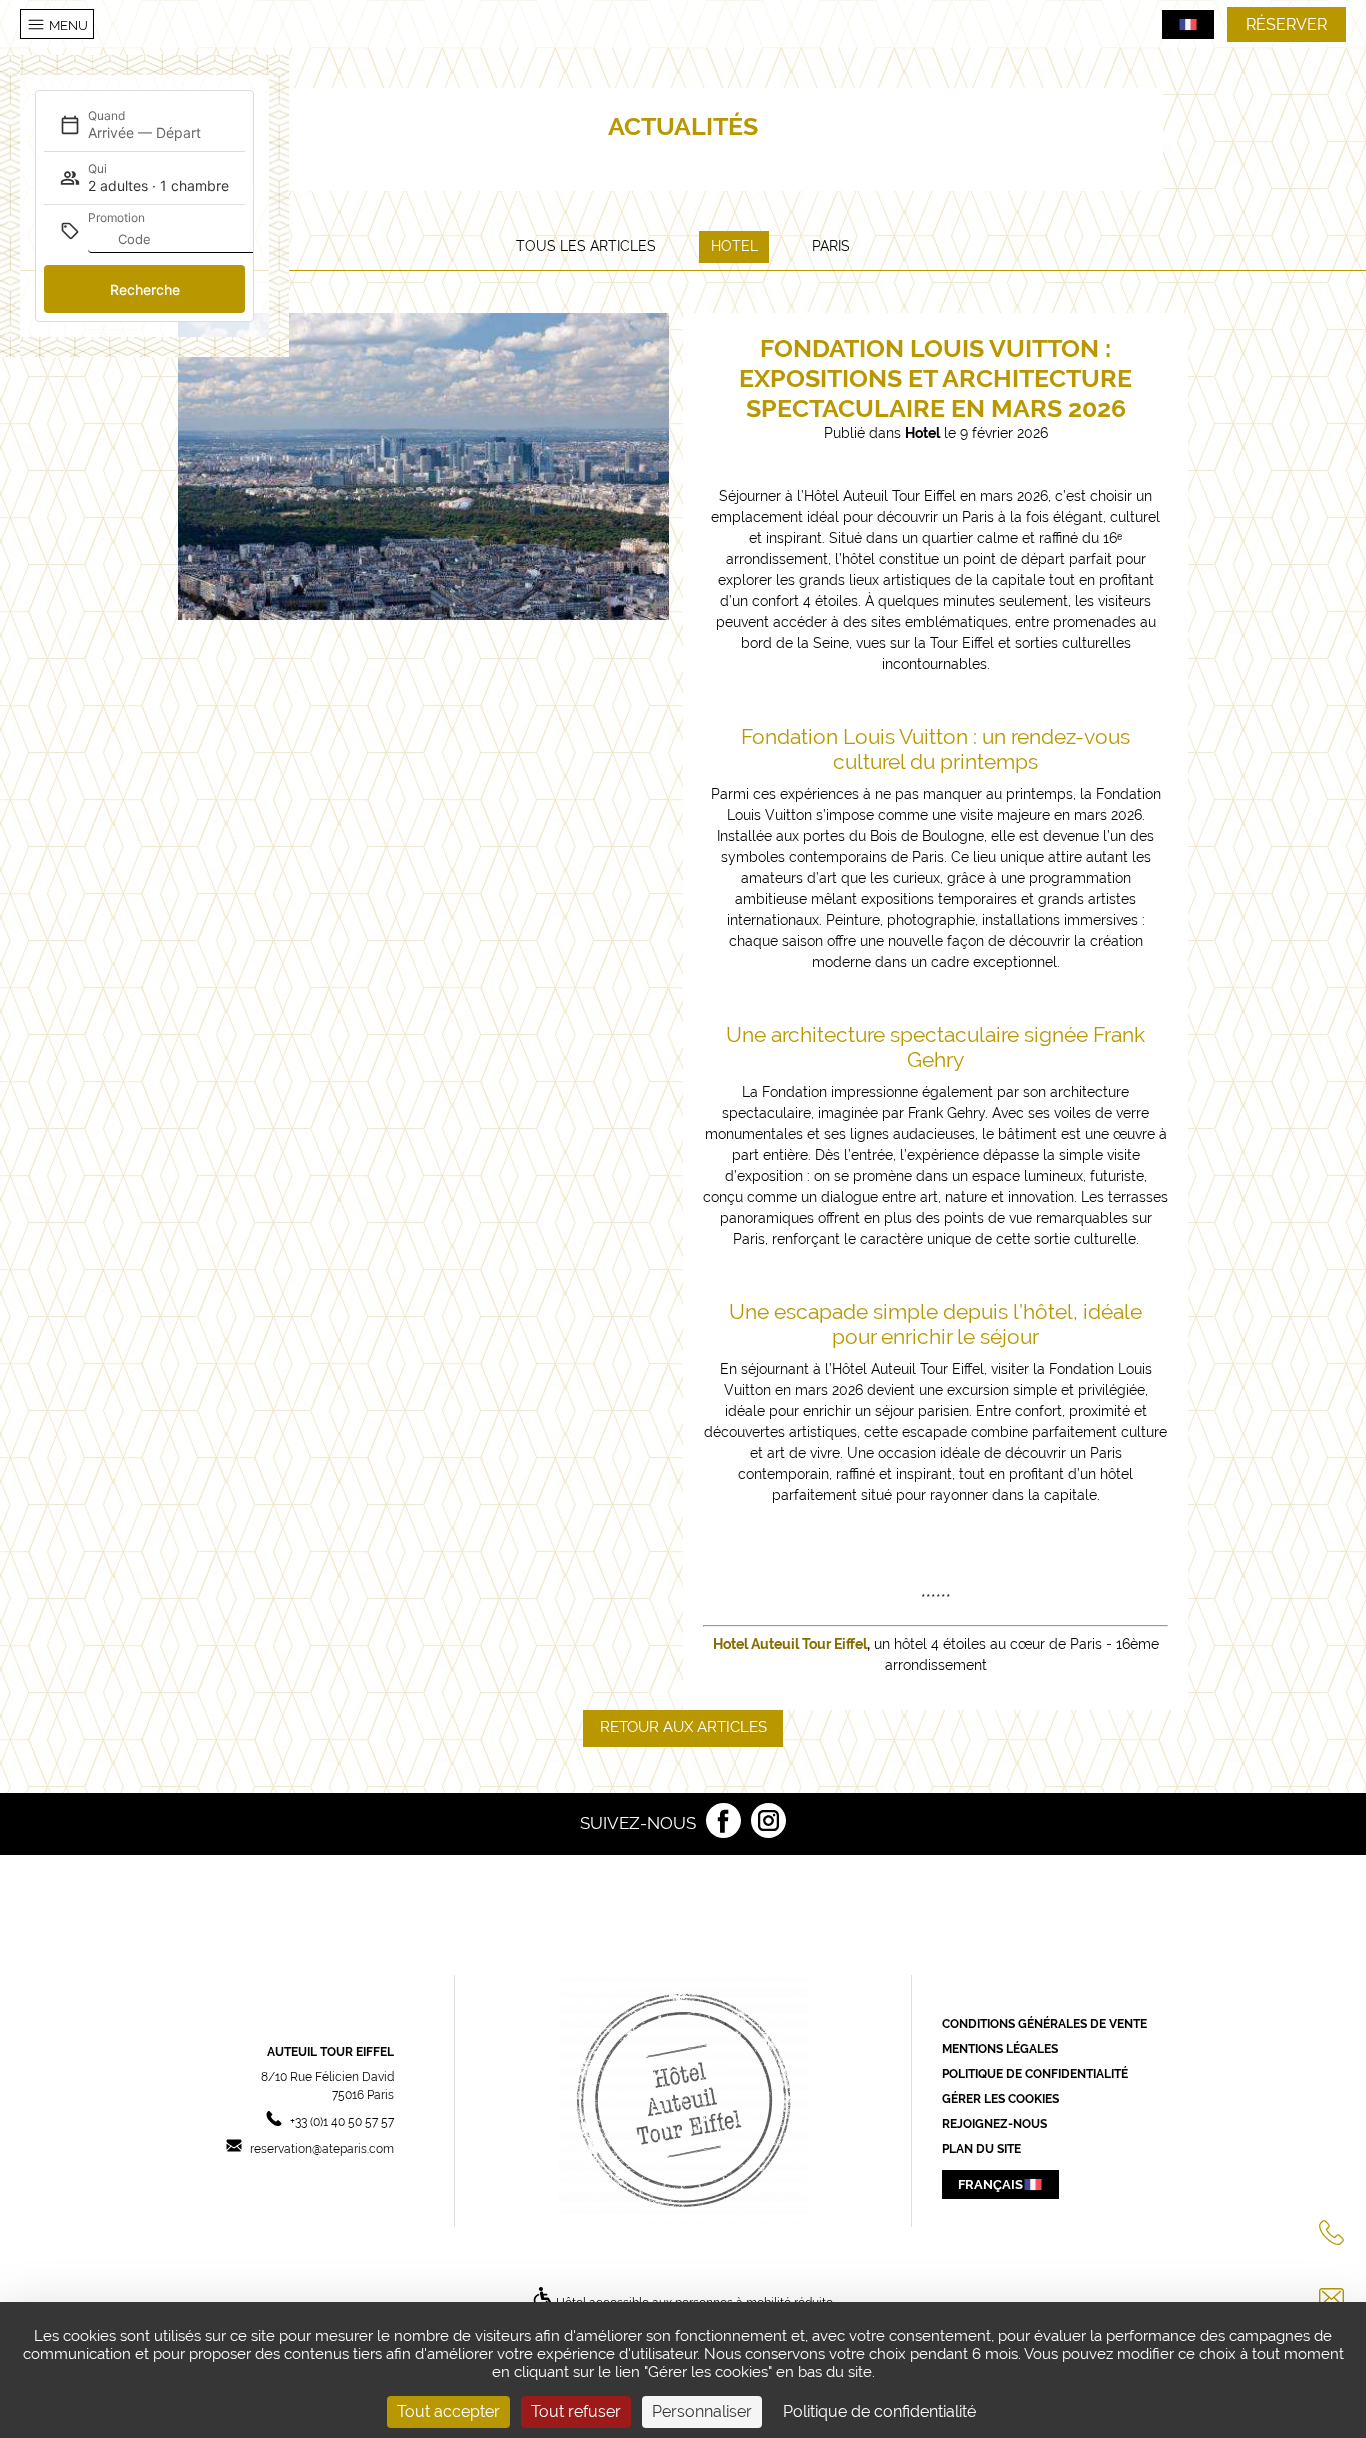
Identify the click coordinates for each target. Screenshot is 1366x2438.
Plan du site (981, 2149)
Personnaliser (702, 2411)
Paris (831, 246)
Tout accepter (448, 2411)
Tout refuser (576, 2411)
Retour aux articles (683, 1727)
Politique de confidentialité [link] (879, 2411)
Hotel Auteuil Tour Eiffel (790, 1644)
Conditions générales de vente (1044, 2024)
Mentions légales (1000, 2049)
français (990, 2184)
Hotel (734, 246)
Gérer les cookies (1000, 2099)
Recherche (145, 289)
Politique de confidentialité (1035, 2074)
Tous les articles (586, 246)
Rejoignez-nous (994, 2124)
